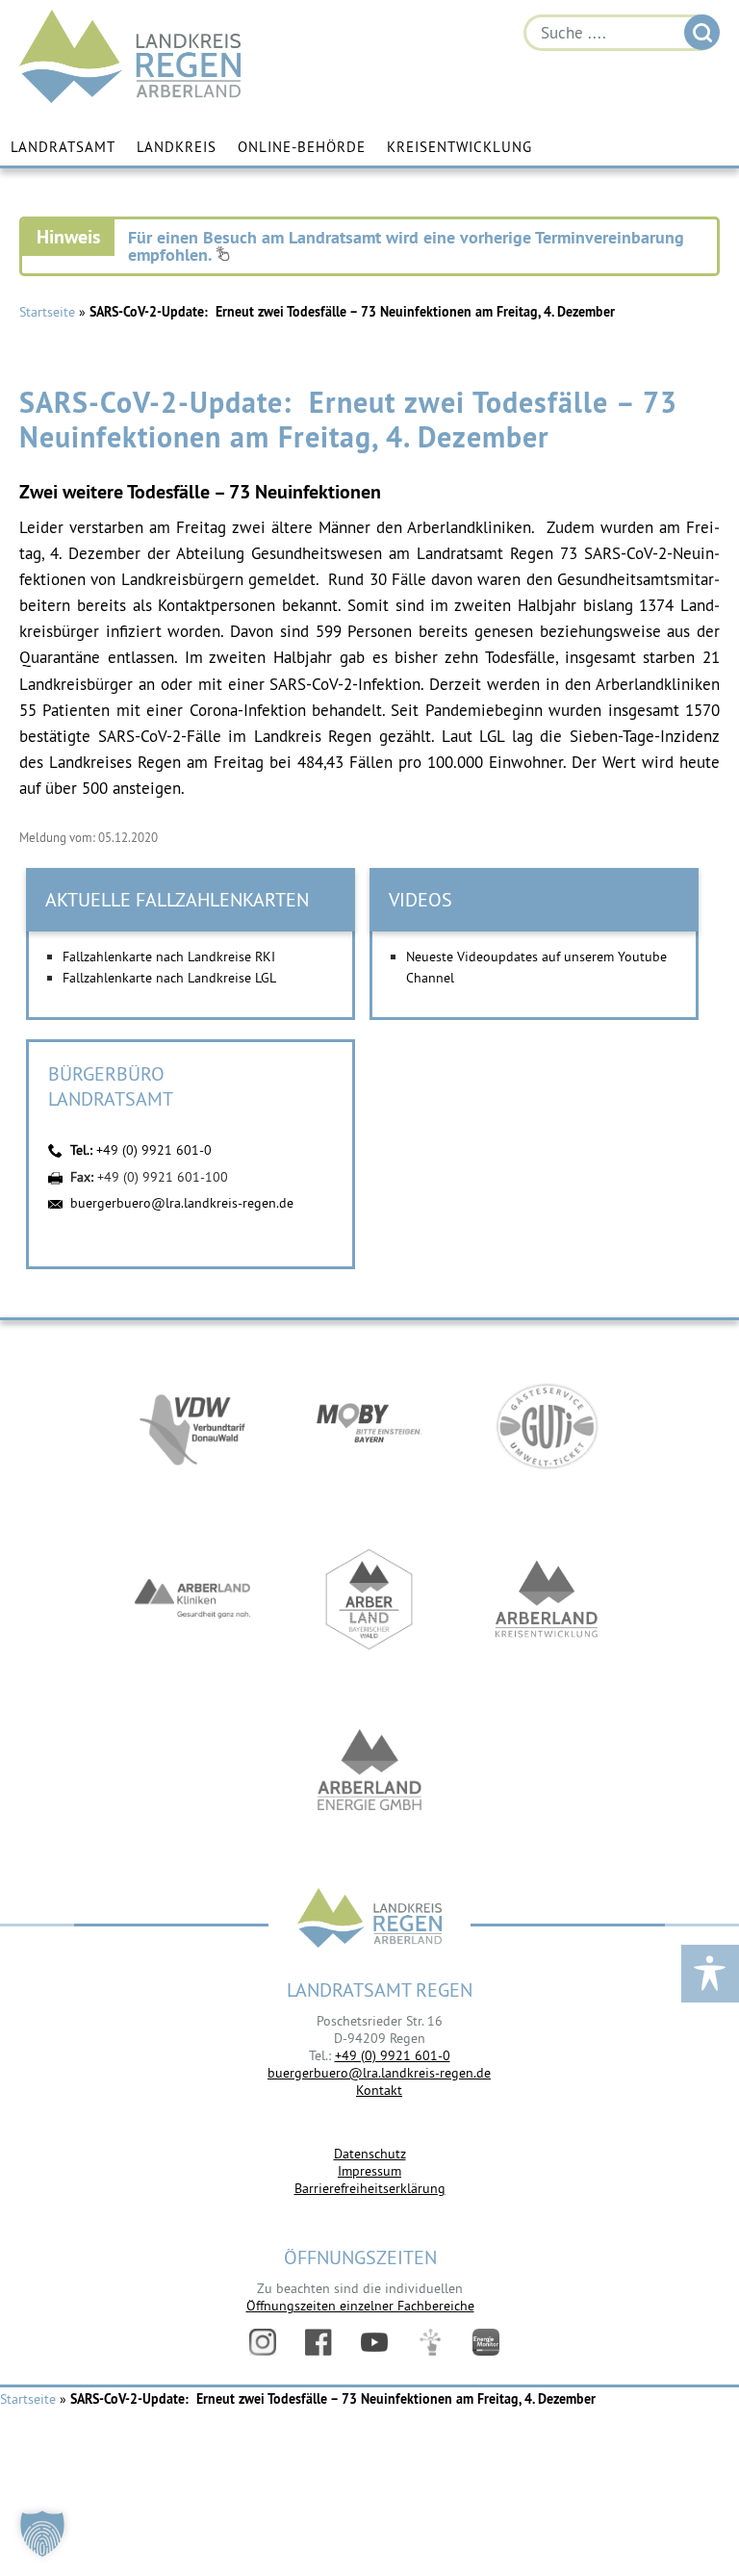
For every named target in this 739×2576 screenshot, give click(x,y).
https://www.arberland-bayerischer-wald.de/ (369, 1599)
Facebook (319, 2342)
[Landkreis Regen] (369, 1920)
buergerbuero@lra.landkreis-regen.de (182, 1203)
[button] (42, 2534)
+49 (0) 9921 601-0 (154, 1150)
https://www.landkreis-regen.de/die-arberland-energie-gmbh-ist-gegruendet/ (369, 1773)
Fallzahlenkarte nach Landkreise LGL (169, 978)
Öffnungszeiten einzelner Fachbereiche (360, 2306)
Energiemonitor (486, 2342)
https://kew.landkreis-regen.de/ (547, 1599)
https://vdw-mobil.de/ (192, 1426)
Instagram (263, 2342)
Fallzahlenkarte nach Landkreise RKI (169, 956)
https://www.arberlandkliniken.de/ (192, 1599)
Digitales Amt (430, 2342)
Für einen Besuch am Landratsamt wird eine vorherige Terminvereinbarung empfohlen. (406, 246)
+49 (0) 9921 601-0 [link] (393, 2055)
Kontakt (379, 2090)
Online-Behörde (302, 147)
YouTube (374, 2342)
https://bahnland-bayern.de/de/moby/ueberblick (369, 1426)
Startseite (47, 312)
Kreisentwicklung (459, 147)
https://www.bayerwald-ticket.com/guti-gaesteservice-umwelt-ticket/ (547, 1426)
